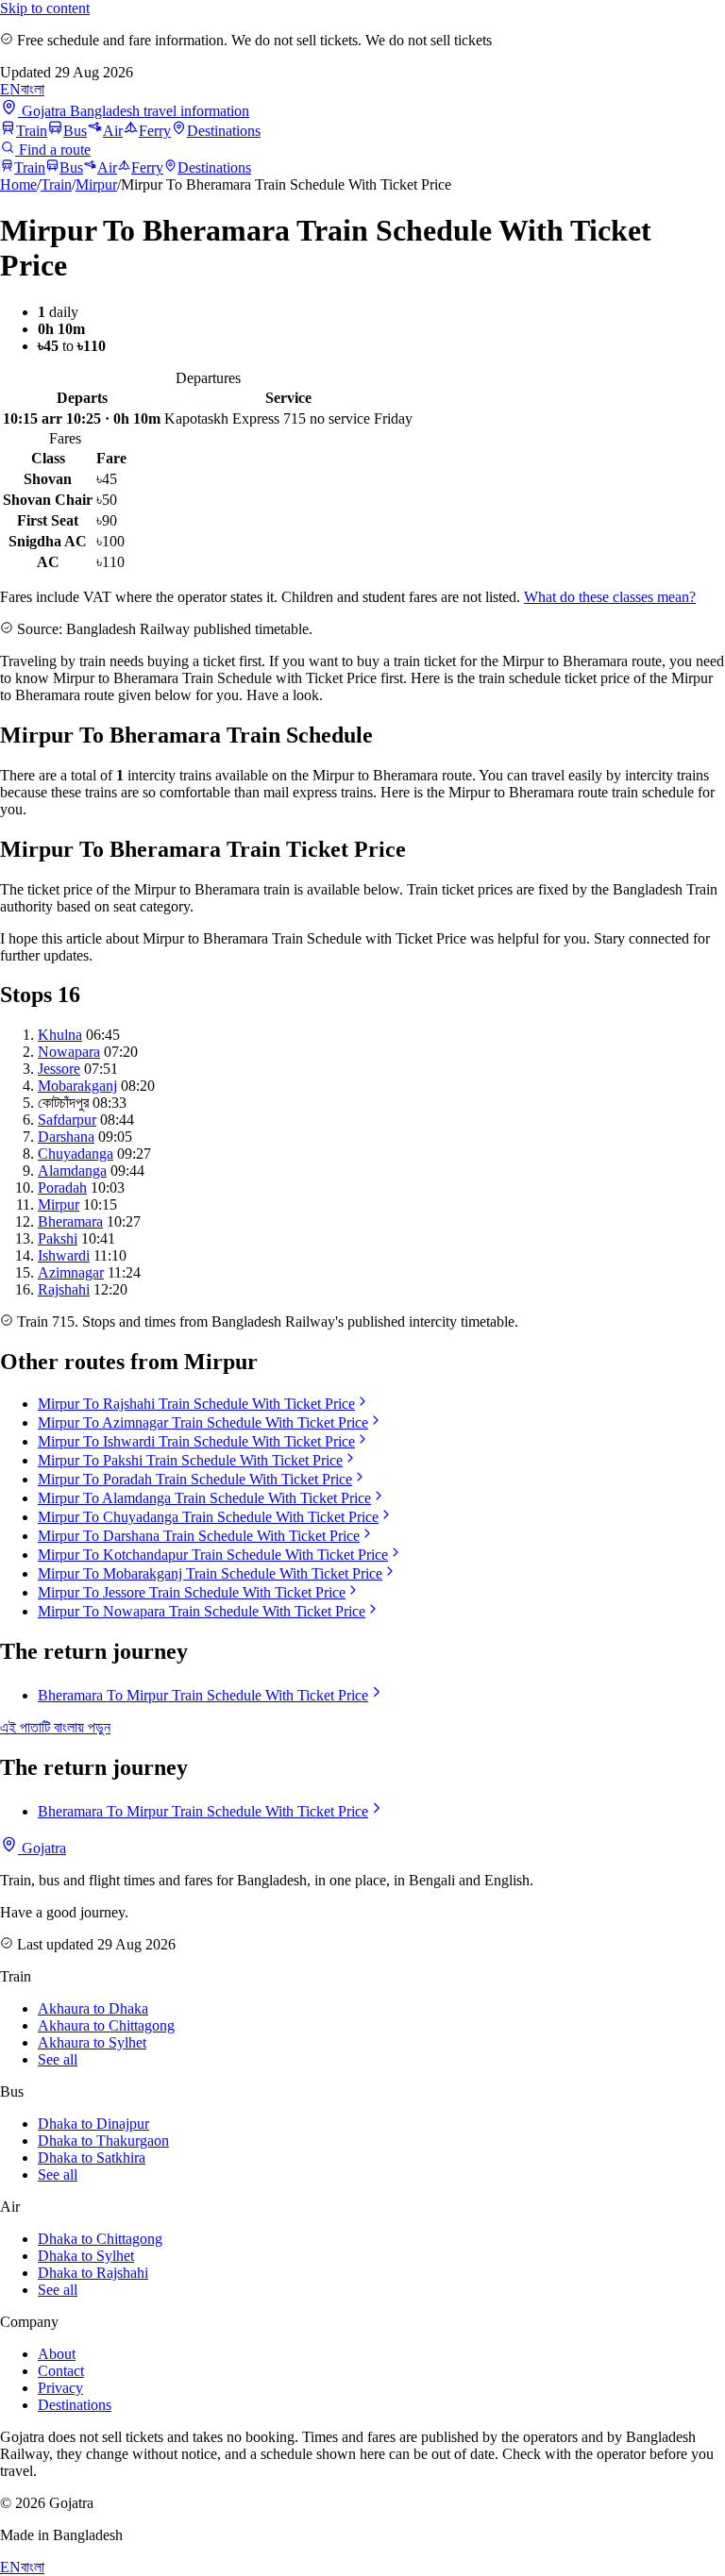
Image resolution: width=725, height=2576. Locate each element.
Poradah (62, 1188)
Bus (75, 131)
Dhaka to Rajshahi (93, 2273)
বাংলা (33, 89)
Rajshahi (64, 1289)
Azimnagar (71, 1272)
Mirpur (96, 184)
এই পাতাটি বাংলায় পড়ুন (55, 1727)
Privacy (60, 2388)
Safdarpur (67, 1120)
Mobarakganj (77, 1086)
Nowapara (69, 1052)
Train (32, 131)
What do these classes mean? (610, 597)
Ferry (155, 131)
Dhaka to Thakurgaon (103, 2141)
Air (113, 131)
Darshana (66, 1137)
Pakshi (58, 1238)
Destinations (224, 131)
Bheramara (70, 1221)
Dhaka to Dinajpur (93, 2124)
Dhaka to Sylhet (86, 2256)
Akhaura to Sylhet (92, 2042)
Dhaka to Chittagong (100, 2239)
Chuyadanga (76, 1154)
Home (18, 184)
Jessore (59, 1069)
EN (10, 89)
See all (58, 2059)
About (57, 2354)
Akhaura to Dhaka (93, 2008)
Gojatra (42, 1848)
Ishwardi (64, 1255)
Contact (61, 2371)
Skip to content (45, 8)
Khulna (60, 1035)
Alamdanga (72, 1171)
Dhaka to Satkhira (92, 2158)
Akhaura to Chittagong (106, 2025)
